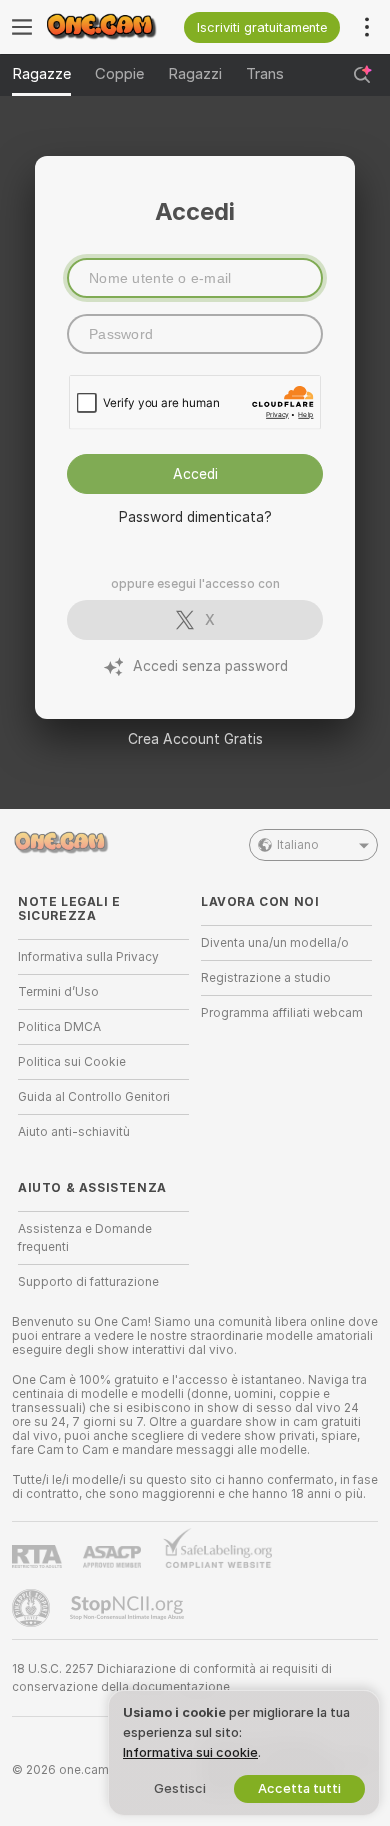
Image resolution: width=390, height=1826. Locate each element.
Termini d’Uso (58, 992)
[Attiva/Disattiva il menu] (22, 27)
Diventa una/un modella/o (275, 943)
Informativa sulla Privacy (88, 957)
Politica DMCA (59, 1027)
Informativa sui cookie (190, 1752)
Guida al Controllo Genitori (94, 1097)
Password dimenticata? (195, 517)
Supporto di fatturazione (88, 1282)
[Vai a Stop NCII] (129, 1608)
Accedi (195, 474)
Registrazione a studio (266, 978)
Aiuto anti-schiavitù (74, 1132)
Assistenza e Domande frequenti (85, 1238)
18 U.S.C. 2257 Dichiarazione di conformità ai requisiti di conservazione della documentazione (172, 1678)
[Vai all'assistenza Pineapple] (33, 1608)
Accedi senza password (210, 666)
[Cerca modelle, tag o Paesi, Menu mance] (362, 75)
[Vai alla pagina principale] (114, 27)
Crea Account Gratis (195, 739)
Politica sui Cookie (72, 1062)
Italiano (298, 845)
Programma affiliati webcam (282, 1013)
